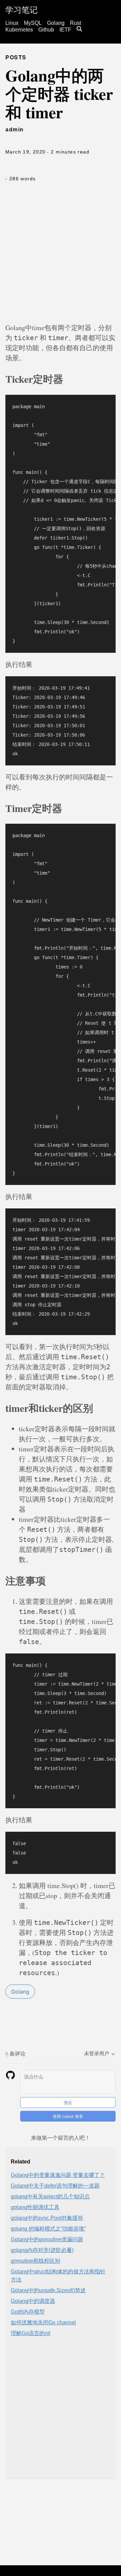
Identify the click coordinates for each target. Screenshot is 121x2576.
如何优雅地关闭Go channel (43, 2322)
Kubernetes (19, 30)
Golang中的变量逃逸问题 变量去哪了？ (58, 2175)
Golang (56, 23)
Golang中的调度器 (33, 2301)
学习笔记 (22, 10)
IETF (65, 30)
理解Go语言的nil (31, 2333)
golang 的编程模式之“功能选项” (48, 2229)
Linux (12, 23)
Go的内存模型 (28, 2312)
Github (46, 30)
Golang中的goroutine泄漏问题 (47, 2239)
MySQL (33, 23)
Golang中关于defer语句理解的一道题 (55, 2186)
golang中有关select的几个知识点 (50, 2196)
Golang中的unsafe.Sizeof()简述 (48, 2290)
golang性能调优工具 (35, 2207)
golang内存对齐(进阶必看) (42, 2250)
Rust (75, 23)
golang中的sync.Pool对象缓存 (47, 2218)
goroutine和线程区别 (35, 2261)
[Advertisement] (61, 256)
